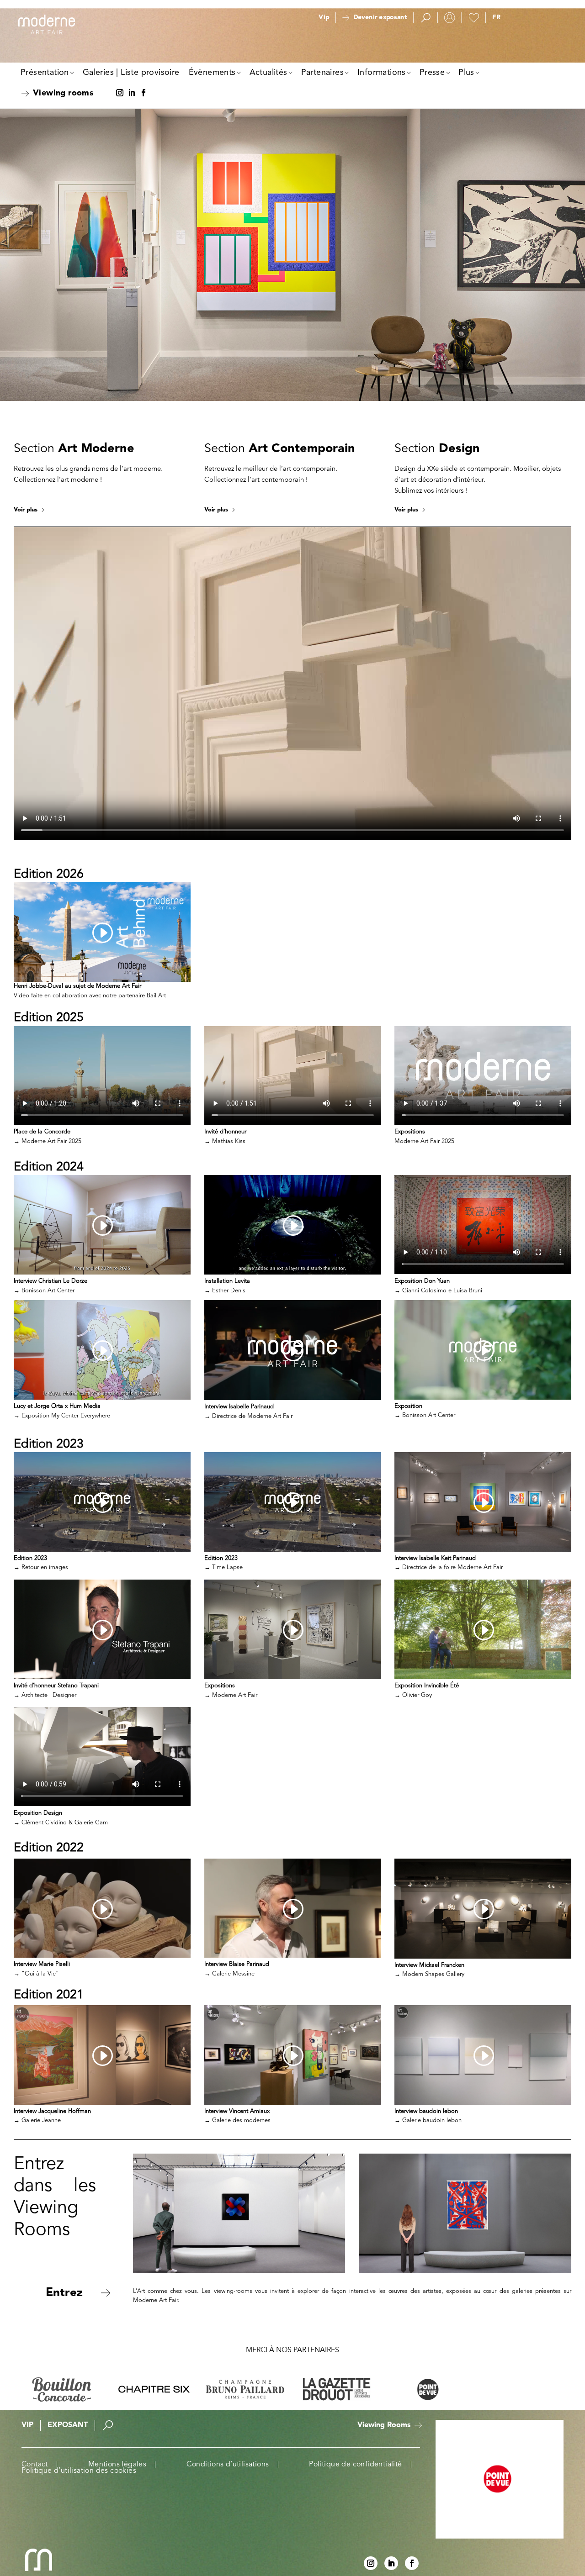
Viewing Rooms (384, 2425)
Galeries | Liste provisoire (131, 73)
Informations (382, 73)
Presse (432, 73)
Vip (324, 18)
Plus (466, 73)
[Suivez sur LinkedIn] (132, 93)
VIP (27, 2425)
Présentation (45, 73)
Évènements (212, 73)
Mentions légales (117, 2465)
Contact (35, 2465)
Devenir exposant (380, 18)
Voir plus (26, 510)
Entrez (64, 2293)
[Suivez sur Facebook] (144, 93)
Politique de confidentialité (355, 2465)
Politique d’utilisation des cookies (79, 2471)
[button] (496, 18)
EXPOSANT (68, 2425)
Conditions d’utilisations (228, 2465)
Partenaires (322, 73)
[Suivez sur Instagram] (120, 93)
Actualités (269, 73)
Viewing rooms (63, 93)
